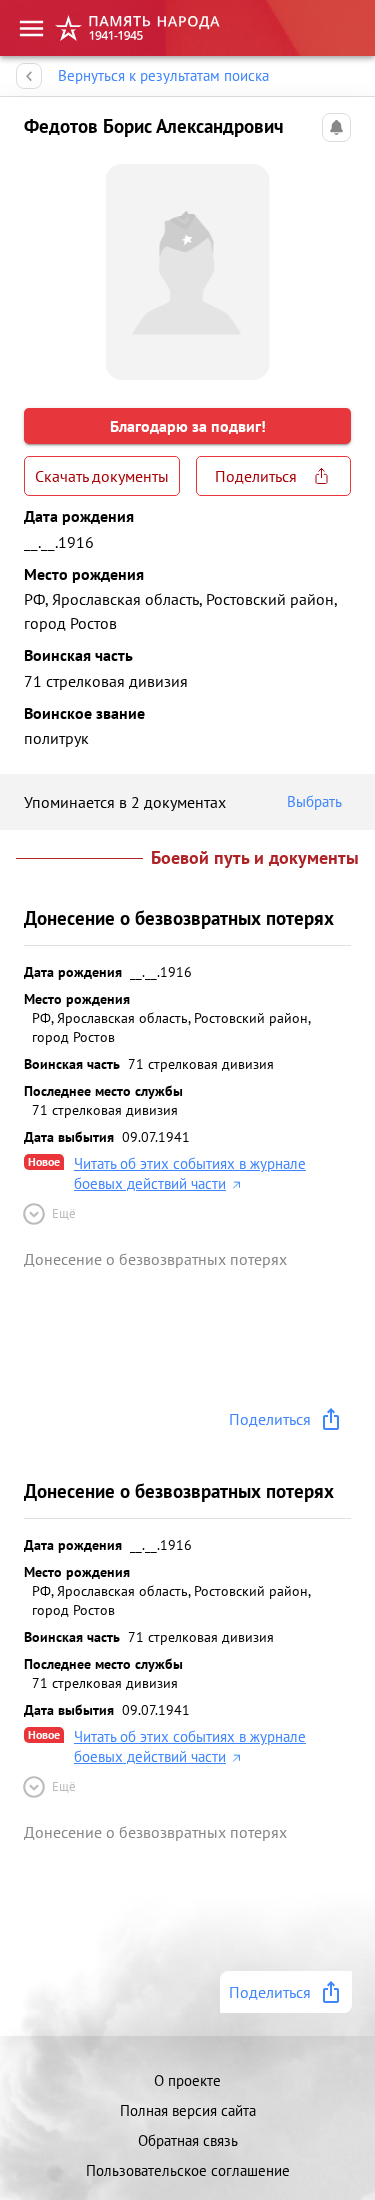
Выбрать (314, 801)
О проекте (187, 2080)
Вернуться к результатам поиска (163, 75)
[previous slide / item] (40, 264)
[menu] (31, 28)
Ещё (64, 1213)
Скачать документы (102, 476)
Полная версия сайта (188, 2110)
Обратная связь (188, 2140)
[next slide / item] (335, 264)
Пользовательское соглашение (188, 2170)
